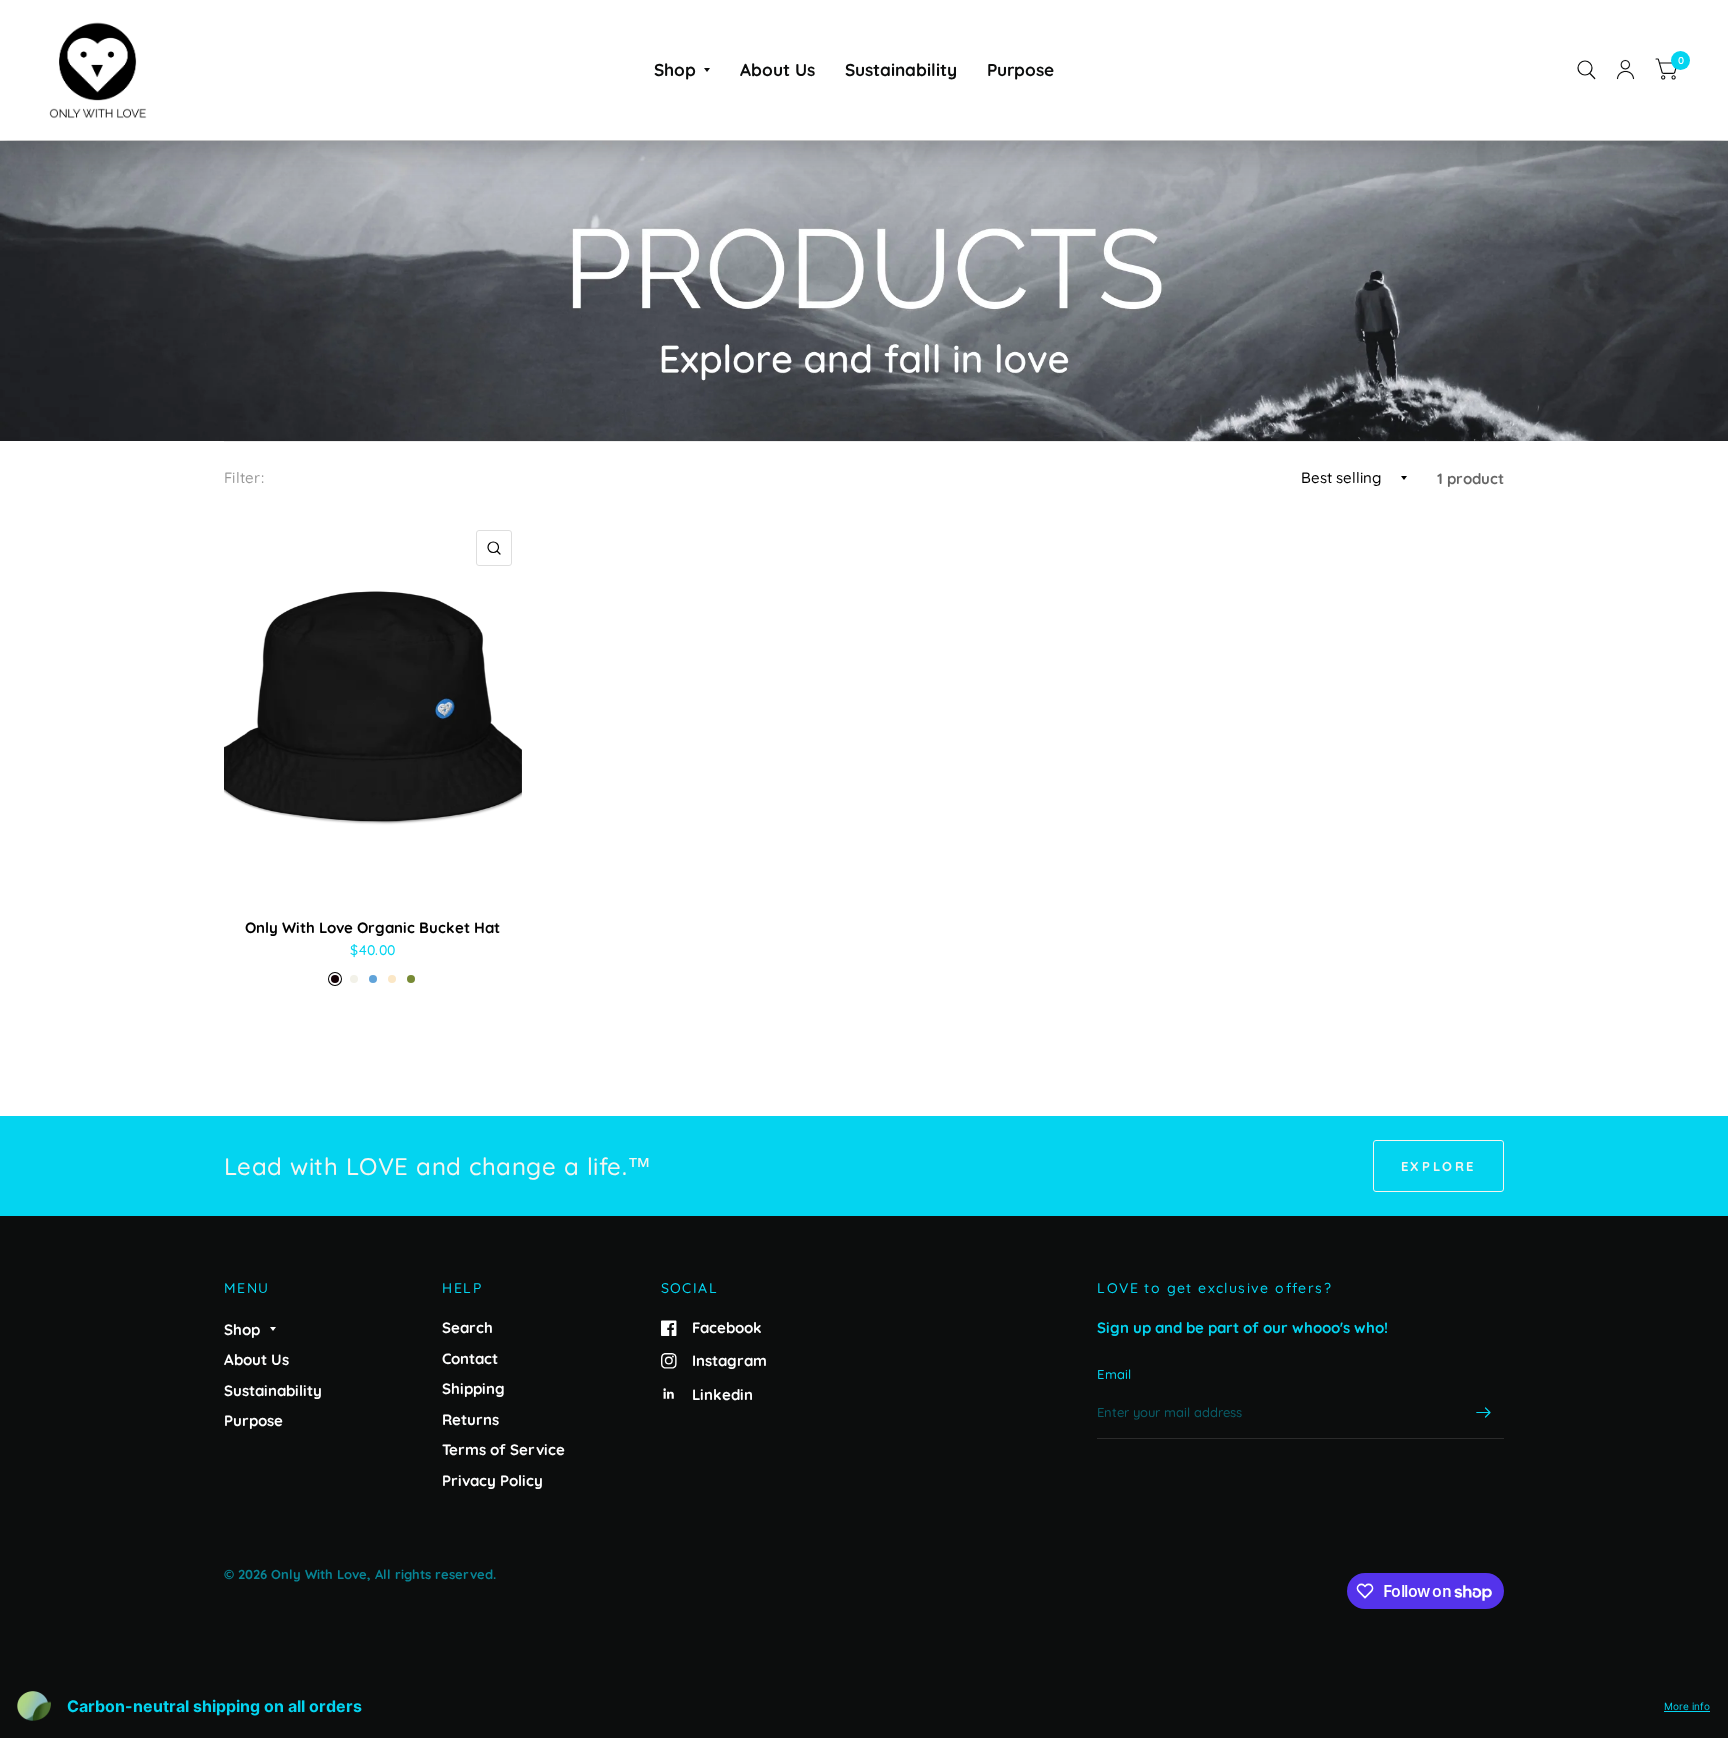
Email (1114, 1374)
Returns (470, 1419)
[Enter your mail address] (1484, 1413)
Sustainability (901, 69)
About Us (777, 69)
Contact (470, 1358)
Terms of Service (503, 1449)
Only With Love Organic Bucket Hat (372, 927)
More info (1687, 1706)
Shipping (473, 1388)
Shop (675, 69)
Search (467, 1327)
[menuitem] (682, 69)
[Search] (1586, 70)
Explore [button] (1438, 1166)
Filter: (244, 477)
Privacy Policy (492, 1480)
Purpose (1020, 69)
